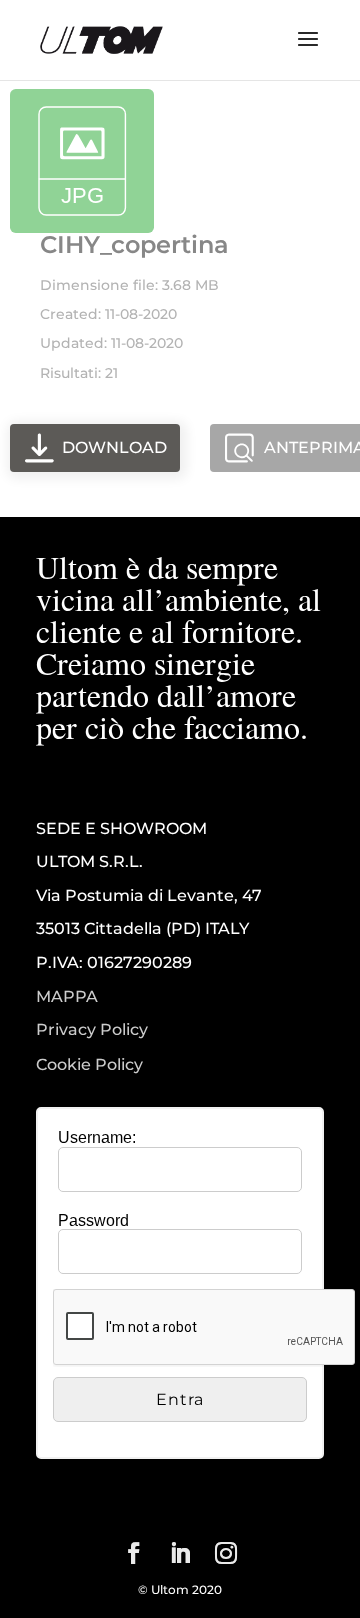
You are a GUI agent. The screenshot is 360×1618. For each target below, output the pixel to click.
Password (93, 1220)
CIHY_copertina (134, 244)
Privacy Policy (92, 1030)
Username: (97, 1137)
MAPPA (67, 996)
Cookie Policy (89, 1065)
